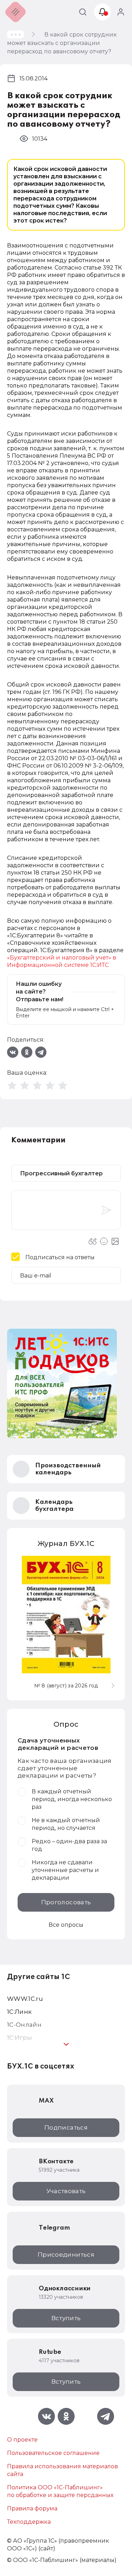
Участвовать (66, 2191)
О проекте (22, 2440)
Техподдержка (29, 2522)
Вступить (66, 2318)
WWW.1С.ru (25, 1999)
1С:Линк (19, 2012)
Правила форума (32, 2508)
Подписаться (66, 2127)
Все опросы (66, 1925)
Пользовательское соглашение (53, 2453)
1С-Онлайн (24, 2025)
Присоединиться (66, 2255)
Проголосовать (66, 1902)
